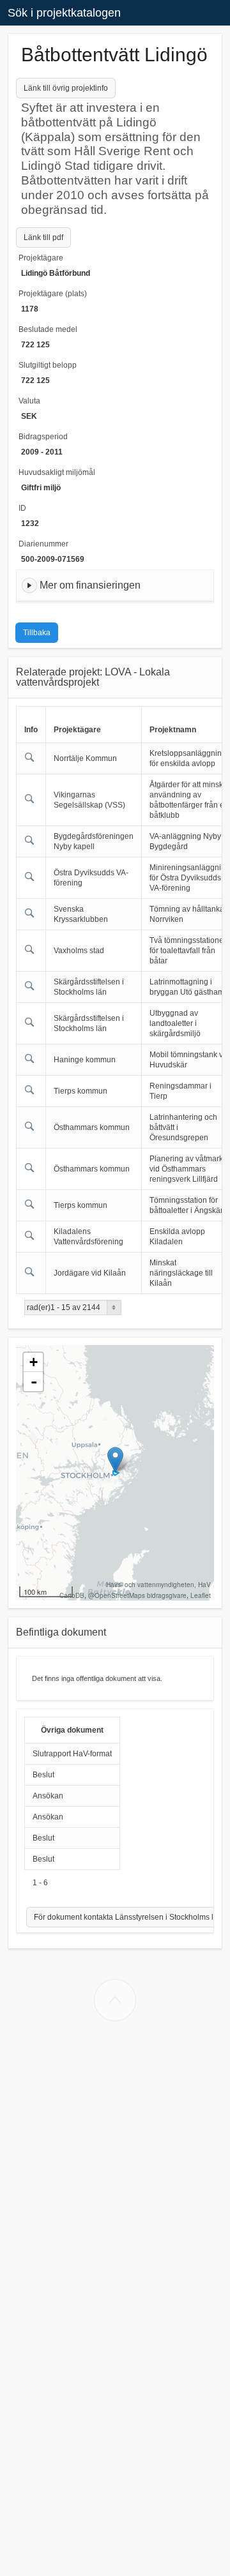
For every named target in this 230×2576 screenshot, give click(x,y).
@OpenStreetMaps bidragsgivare (137, 1595)
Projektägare (41, 258)
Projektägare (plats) (53, 294)
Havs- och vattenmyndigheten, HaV (158, 1585)
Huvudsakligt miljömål (57, 472)
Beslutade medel (48, 329)
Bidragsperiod (43, 437)
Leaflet (201, 1595)
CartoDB (72, 1595)
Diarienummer (43, 544)
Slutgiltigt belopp (48, 365)
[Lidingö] (115, 1460)
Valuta (29, 401)
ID (22, 508)
